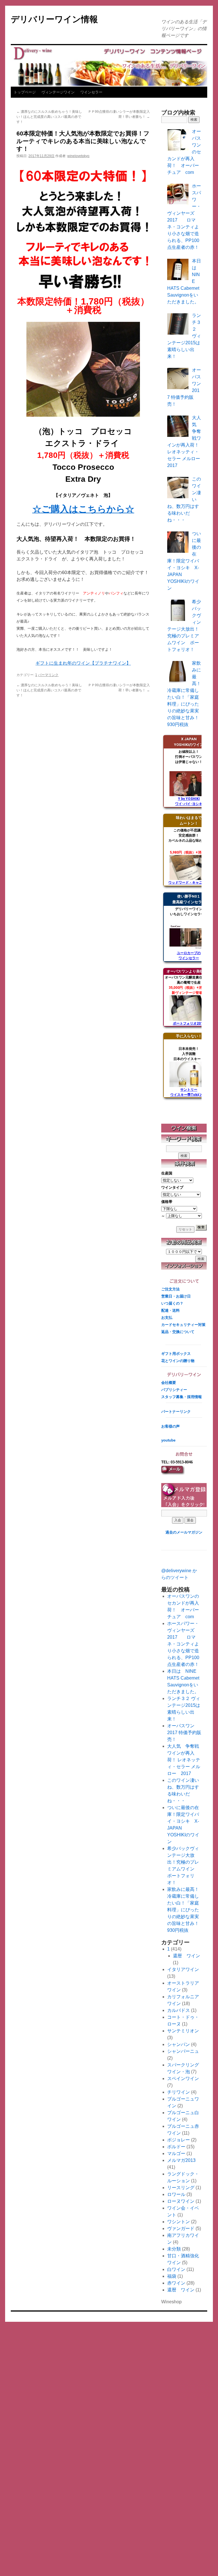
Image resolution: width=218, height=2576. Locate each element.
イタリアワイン (183, 1969)
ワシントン (179, 2222)
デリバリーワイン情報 (54, 19)
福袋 (172, 2276)
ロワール (176, 2194)
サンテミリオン (183, 2031)
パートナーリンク (176, 1412)
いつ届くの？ (172, 1303)
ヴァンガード (181, 2228)
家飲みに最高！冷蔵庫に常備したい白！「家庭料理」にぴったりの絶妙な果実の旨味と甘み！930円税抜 (183, 1910)
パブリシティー (174, 1390)
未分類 (174, 2249)
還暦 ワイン (186, 1956)
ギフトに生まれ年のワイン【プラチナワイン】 (83, 663)
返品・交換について (178, 1332)
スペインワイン (183, 2078)
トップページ (25, 92)
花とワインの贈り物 (178, 1361)
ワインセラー (91, 92)
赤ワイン (176, 2283)
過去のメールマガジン (184, 1532)
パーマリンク (48, 675)
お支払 (167, 1318)
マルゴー (176, 2153)
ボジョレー (179, 2140)
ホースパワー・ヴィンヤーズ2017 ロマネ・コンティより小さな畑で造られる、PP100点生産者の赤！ (183, 1644)
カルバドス (179, 2010)
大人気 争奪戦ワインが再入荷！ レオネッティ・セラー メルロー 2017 (184, 1760)
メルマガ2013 (181, 2160)
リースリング (181, 2188)
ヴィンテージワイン (58, 92)
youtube (168, 1440)
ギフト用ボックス (176, 1354)
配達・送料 (170, 1310)
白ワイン (176, 2269)
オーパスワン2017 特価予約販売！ (184, 1733)
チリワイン (179, 2092)
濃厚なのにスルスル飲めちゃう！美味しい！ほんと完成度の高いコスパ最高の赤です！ (49, 117)
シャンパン (179, 2044)
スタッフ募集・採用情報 (182, 1397)
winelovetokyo (78, 156)
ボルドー (176, 2147)
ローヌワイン (181, 2201)
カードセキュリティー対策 (183, 1325)
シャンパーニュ (183, 2051)
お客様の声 (170, 1426)
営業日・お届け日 (176, 1296)
